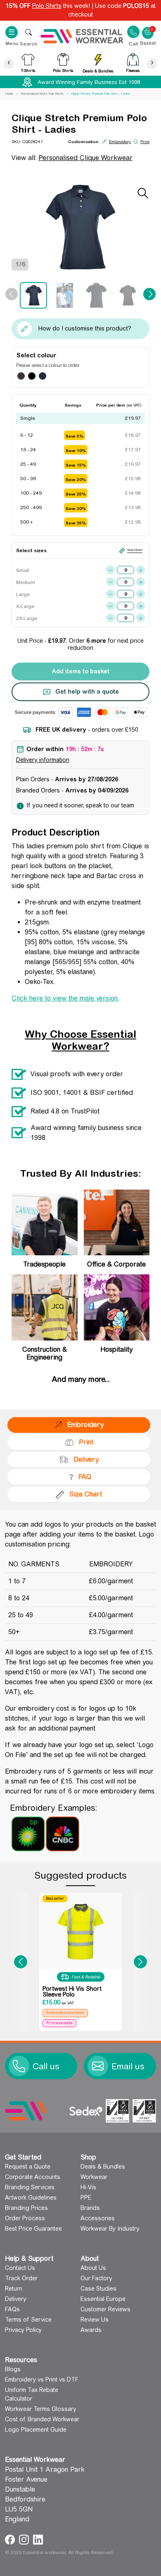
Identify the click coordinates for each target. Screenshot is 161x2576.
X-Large (25, 606)
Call (133, 43)
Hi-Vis (88, 2187)
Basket (148, 29)
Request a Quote (28, 2167)
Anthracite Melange (21, 376)
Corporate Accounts (33, 2177)
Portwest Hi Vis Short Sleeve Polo (72, 1992)
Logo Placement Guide (36, 2430)
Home (9, 94)
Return (14, 2289)
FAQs (12, 2309)
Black (32, 376)
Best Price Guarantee (33, 2229)
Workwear (94, 2177)
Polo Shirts (47, 6)
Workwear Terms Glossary (41, 2409)
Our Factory (96, 2278)
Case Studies (98, 2289)
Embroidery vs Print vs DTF (42, 2380)
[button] (21, 1962)
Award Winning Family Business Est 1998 (89, 82)
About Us (93, 2268)
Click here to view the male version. (65, 998)
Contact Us (20, 2268)
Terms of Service (28, 2320)
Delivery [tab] (86, 1459)
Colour (47, 355)
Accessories (98, 2218)
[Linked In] (38, 2539)
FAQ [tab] (85, 1477)
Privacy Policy (23, 2330)
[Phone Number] (19, 2066)
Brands (90, 2208)
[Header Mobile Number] (133, 32)
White (53, 376)
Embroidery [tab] (85, 1425)
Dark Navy (43, 376)
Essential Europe (103, 2299)
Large (23, 594)
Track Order (21, 2278)
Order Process (25, 2218)
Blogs (13, 2369)
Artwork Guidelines (31, 2198)
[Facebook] (11, 2539)
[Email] (98, 2066)
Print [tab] (86, 1442)
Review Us (95, 2320)
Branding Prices (26, 2208)
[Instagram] (25, 2539)
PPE (86, 2198)
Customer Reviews (105, 2309)
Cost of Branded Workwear (42, 2419)
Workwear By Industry (110, 2229)
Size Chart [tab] (86, 1494)
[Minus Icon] (110, 570)
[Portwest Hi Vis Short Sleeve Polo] (80, 1931)
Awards (91, 2330)
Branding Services (30, 2187)
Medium (25, 582)
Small (23, 570)
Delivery (16, 2299)
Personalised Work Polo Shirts (42, 94)
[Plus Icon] (141, 570)
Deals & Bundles (103, 2167)
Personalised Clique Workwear (85, 158)
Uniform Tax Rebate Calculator (32, 2394)
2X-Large (25, 618)
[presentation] (9, 63)
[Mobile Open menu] (28, 32)
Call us (46, 2066)
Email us (128, 2066)
